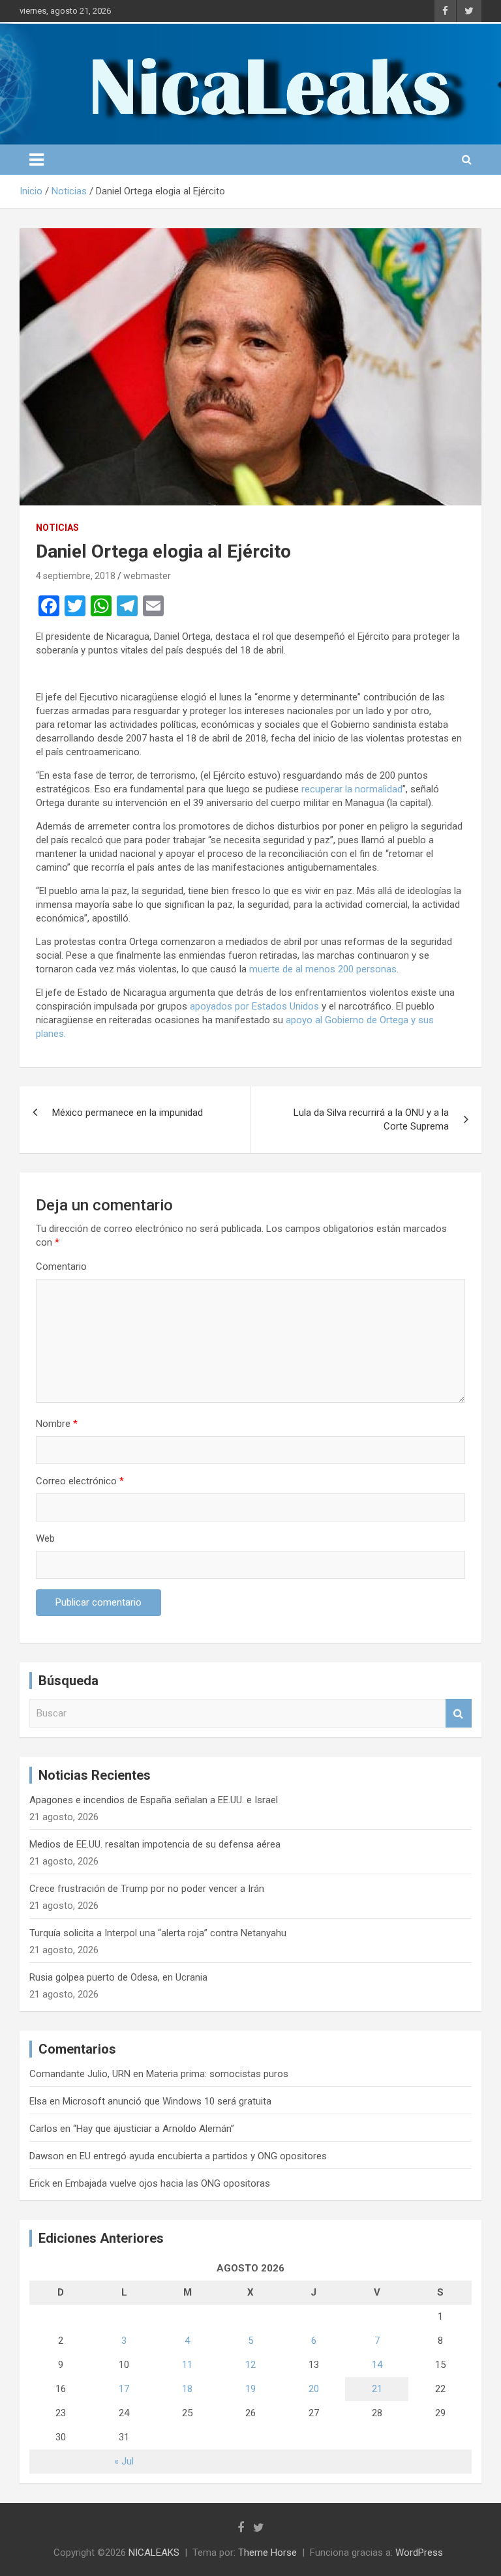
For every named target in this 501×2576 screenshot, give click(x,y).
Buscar (459, 1714)
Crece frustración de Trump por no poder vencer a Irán (147, 1889)
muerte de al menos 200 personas (323, 969)
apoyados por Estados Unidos (254, 1006)
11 (187, 2365)
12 (250, 2365)
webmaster (147, 576)
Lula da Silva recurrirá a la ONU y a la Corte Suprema (371, 1119)
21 (377, 2389)
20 (314, 2389)
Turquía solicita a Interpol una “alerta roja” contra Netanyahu (158, 1933)
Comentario (61, 1266)
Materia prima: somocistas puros (217, 2074)
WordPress (419, 2553)
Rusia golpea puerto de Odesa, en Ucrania (118, 1977)
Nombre (57, 1424)
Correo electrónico (80, 1481)
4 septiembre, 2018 (76, 576)
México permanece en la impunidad (128, 1113)
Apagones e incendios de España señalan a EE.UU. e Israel (154, 1800)
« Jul (124, 2461)
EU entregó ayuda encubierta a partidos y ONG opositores (203, 2156)
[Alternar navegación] (37, 160)
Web (45, 1538)
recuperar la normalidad (352, 789)
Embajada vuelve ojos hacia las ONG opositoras (168, 2183)
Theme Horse (267, 2553)
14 (377, 2365)
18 (187, 2389)
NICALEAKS (154, 2553)
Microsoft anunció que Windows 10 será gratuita (167, 2101)
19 (250, 2389)
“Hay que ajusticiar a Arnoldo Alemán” (154, 2129)
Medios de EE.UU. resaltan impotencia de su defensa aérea (155, 1844)
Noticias (57, 528)
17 (124, 2389)
